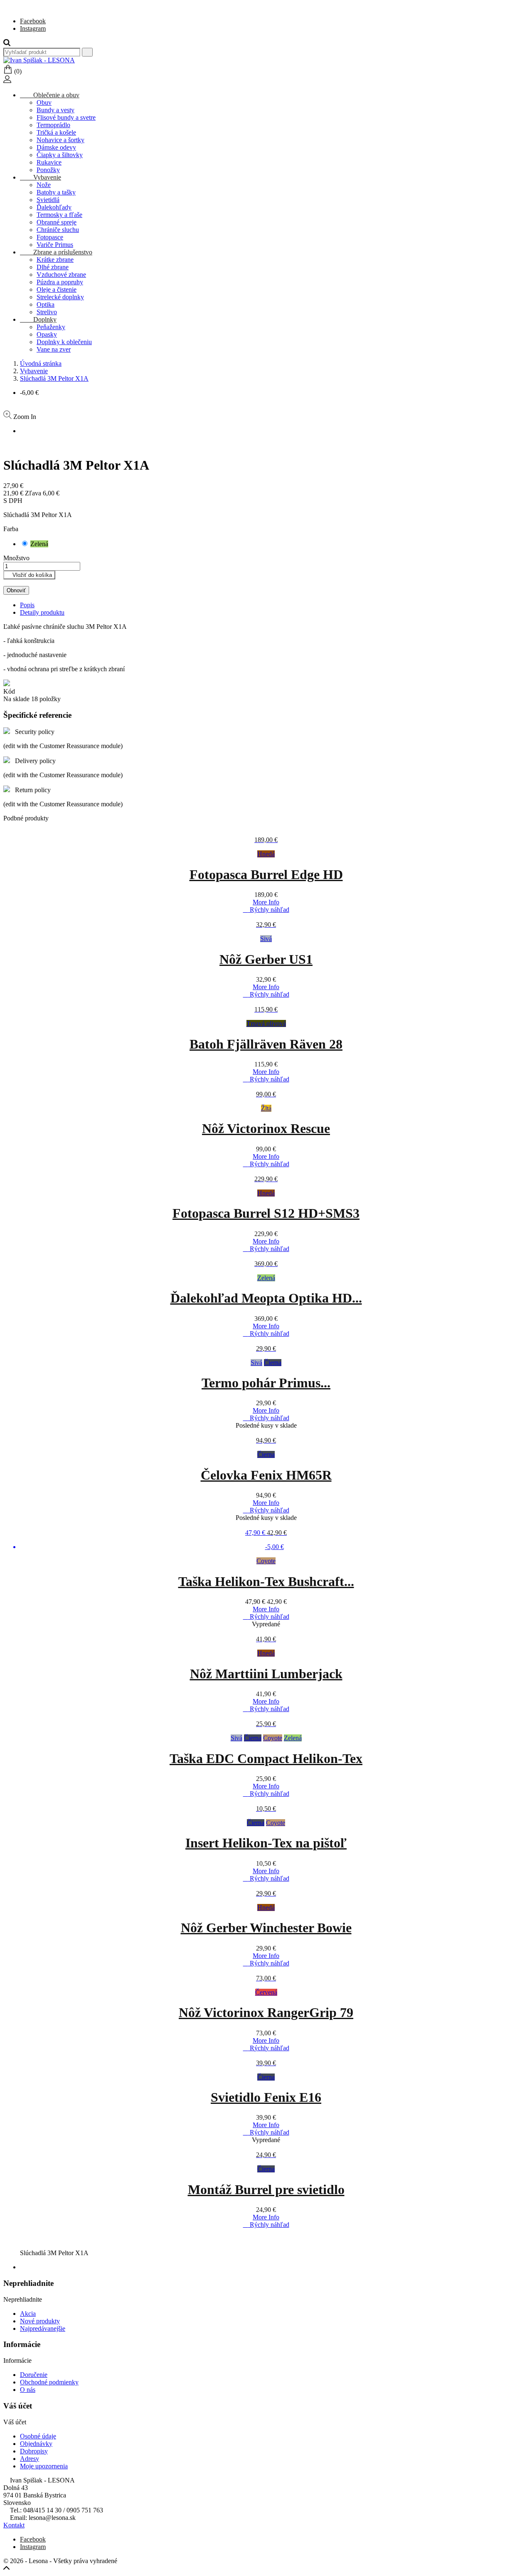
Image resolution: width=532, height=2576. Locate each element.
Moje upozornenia (44, 2466)
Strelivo (47, 312)
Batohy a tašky (56, 192)
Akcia (28, 2314)
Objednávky (36, 2444)
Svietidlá (48, 200)
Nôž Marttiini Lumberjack (266, 1674)
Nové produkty (40, 2321)
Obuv (44, 102)
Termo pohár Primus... (266, 1383)
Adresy (30, 2459)
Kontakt (14, 2525)
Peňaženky (51, 327)
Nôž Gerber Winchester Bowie (266, 1928)
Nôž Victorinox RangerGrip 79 (266, 2012)
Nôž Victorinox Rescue (266, 1128)
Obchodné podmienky (49, 2382)
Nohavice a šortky (60, 140)
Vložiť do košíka (29, 575)
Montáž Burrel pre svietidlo (266, 2189)
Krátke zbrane (55, 260)
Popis (27, 605)
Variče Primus (55, 245)
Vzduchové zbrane (61, 275)
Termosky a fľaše (59, 215)
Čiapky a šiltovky (60, 155)
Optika (46, 304)
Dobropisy (34, 2451)
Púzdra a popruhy (60, 282)
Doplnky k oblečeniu (64, 342)
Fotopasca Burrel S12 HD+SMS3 (266, 1213)
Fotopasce (50, 237)
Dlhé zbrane (53, 267)
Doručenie (34, 2375)
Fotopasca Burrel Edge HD (266, 874)
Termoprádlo (53, 125)
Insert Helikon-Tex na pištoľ (266, 1843)
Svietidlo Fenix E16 (266, 2097)
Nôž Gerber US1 (266, 959)
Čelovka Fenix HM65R (266, 1475)
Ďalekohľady (54, 207)
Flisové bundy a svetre (66, 117)
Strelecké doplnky (60, 297)
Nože (44, 185)
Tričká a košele (56, 132)
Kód (9, 691)
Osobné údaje (38, 2436)
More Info (266, 902)
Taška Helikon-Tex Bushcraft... (266, 1581)
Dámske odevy (56, 147)
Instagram (33, 28)
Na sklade (16, 699)
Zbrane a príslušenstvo (56, 252)
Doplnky (38, 319)
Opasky (47, 334)
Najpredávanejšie (43, 2328)
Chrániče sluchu (58, 230)
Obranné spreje (57, 222)
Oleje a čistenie (57, 289)
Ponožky (48, 170)
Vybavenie (41, 177)
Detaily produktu (42, 612)
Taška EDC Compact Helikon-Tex (266, 1758)
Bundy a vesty (55, 110)
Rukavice (49, 162)
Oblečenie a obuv (50, 95)
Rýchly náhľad (266, 910)
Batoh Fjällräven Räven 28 (266, 1044)
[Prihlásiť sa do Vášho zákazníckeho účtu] (7, 81)
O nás (28, 2390)
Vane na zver (54, 349)
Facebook (33, 21)
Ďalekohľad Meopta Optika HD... (266, 1298)
